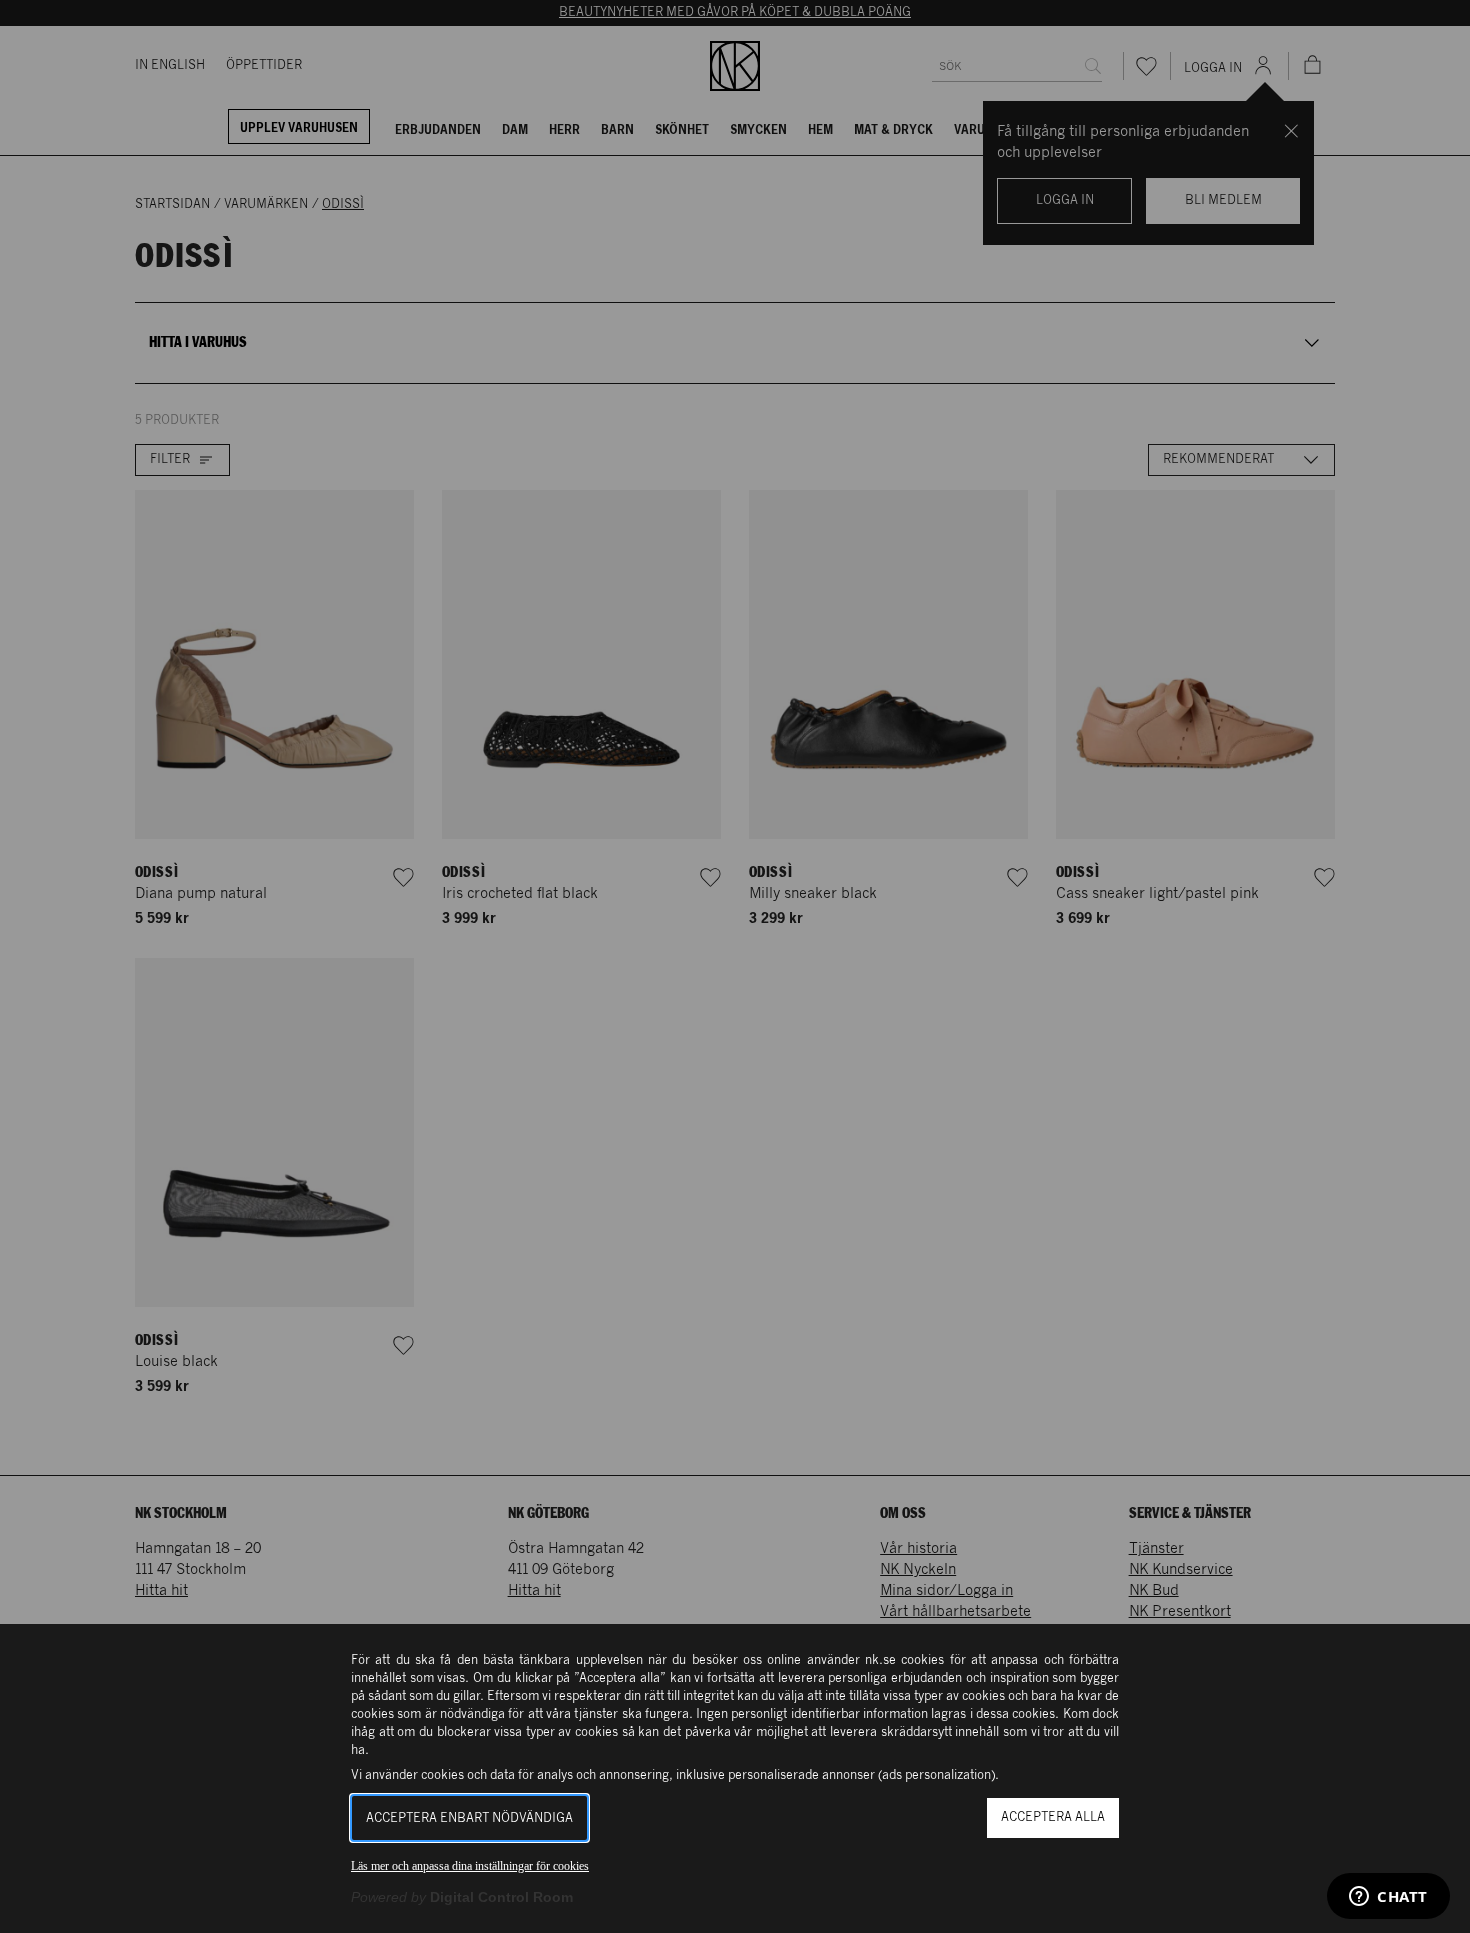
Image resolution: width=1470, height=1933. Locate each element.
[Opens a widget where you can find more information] (1388, 1898)
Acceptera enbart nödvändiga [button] (469, 1818)
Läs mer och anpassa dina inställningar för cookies (470, 1866)
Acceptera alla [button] (1053, 1817)
